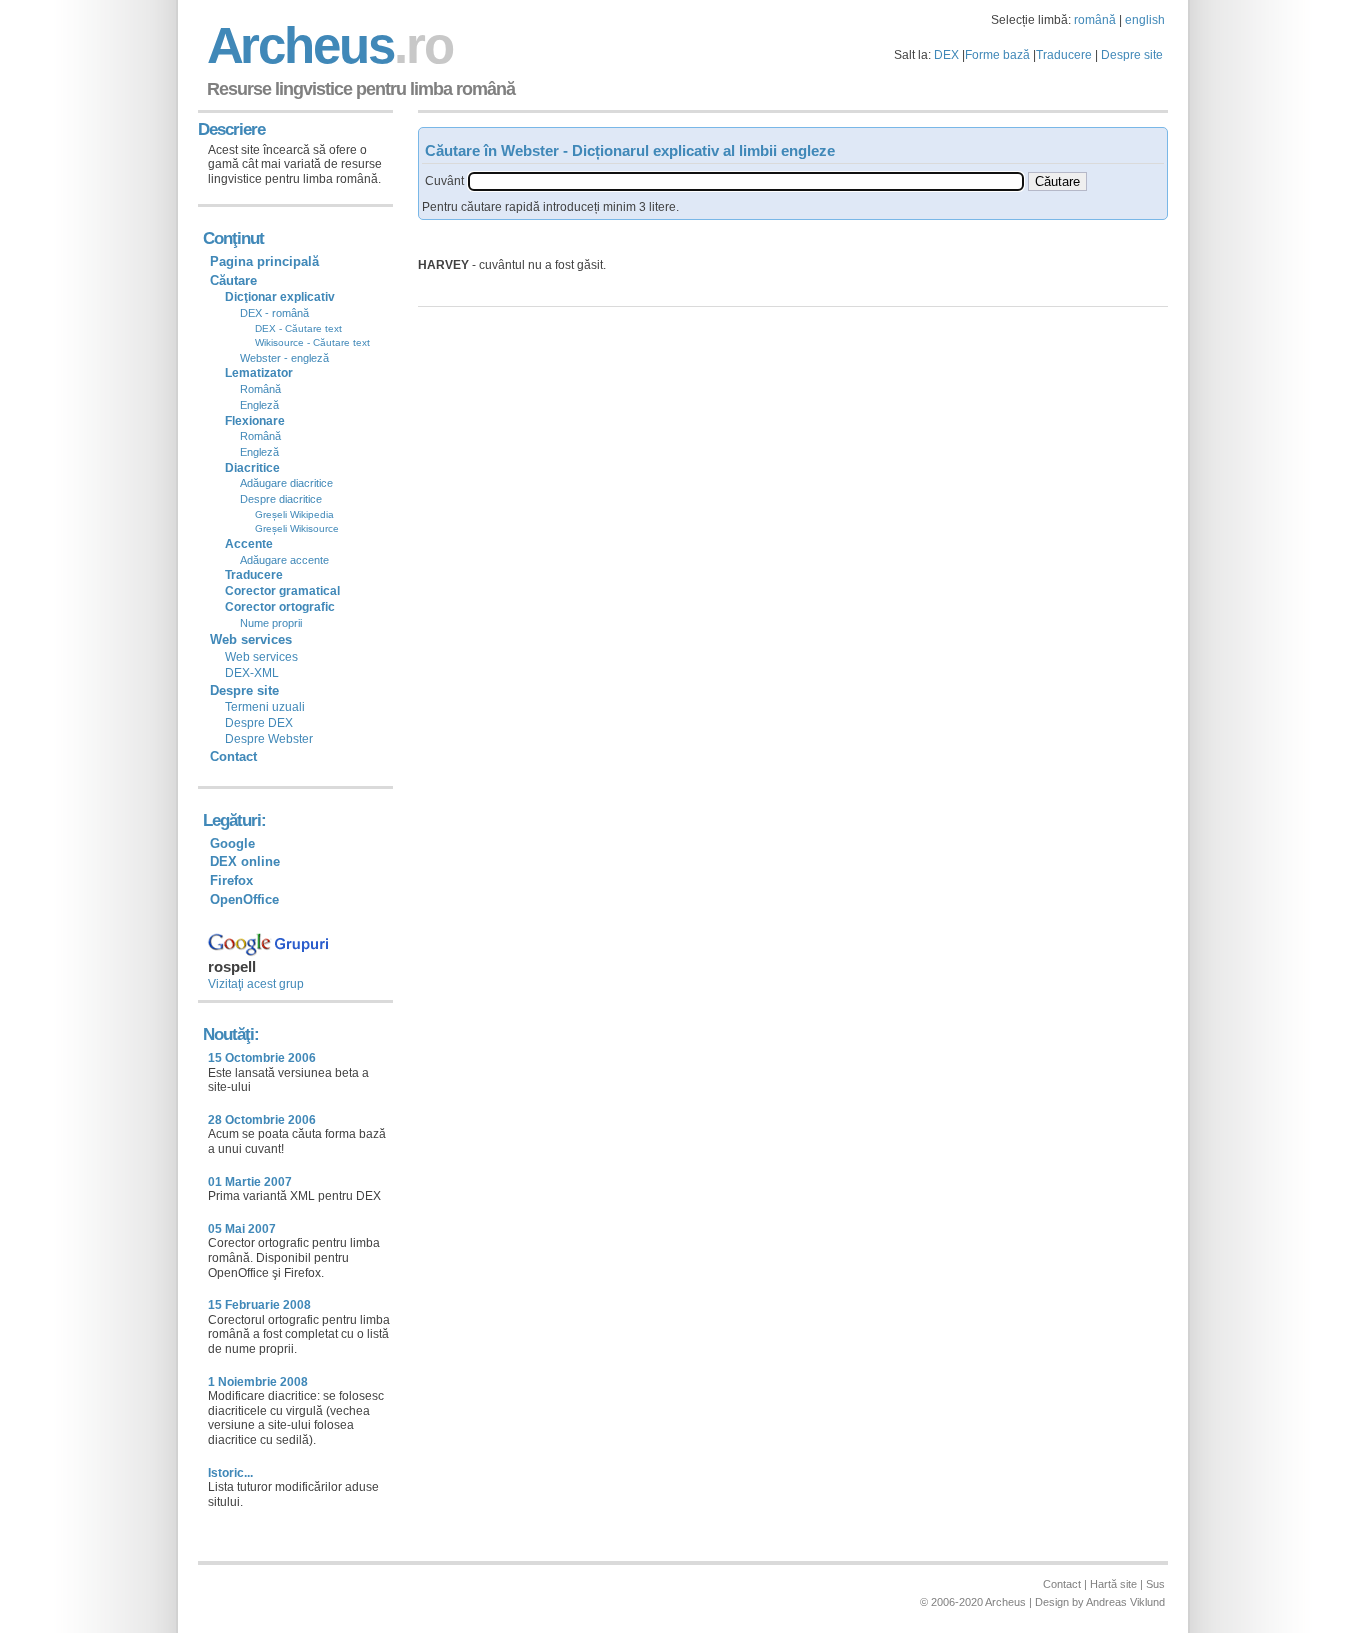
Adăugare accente (284, 560)
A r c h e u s (327, 45)
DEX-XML (252, 673)
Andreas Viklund (1125, 1602)
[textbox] (746, 181)
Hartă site (1113, 1584)
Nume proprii (271, 623)
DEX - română (274, 313)
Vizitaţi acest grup (256, 984)
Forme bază (997, 55)
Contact (233, 756)
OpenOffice (244, 899)
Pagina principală (264, 261)
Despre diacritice (281, 499)
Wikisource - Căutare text (312, 342)
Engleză (259, 405)
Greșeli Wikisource (297, 528)
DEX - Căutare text (298, 328)
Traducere (1064, 55)
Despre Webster (269, 739)
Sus (1155, 1584)
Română (260, 389)
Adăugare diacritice (286, 483)
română (1095, 20)
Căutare (233, 280)
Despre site (1132, 55)
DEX (946, 55)
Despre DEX (259, 723)
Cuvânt (444, 181)
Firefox (231, 880)
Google (232, 843)
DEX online (245, 861)
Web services (261, 657)
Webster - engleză (284, 358)
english (1145, 20)
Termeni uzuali (265, 707)
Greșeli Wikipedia (294, 514)
